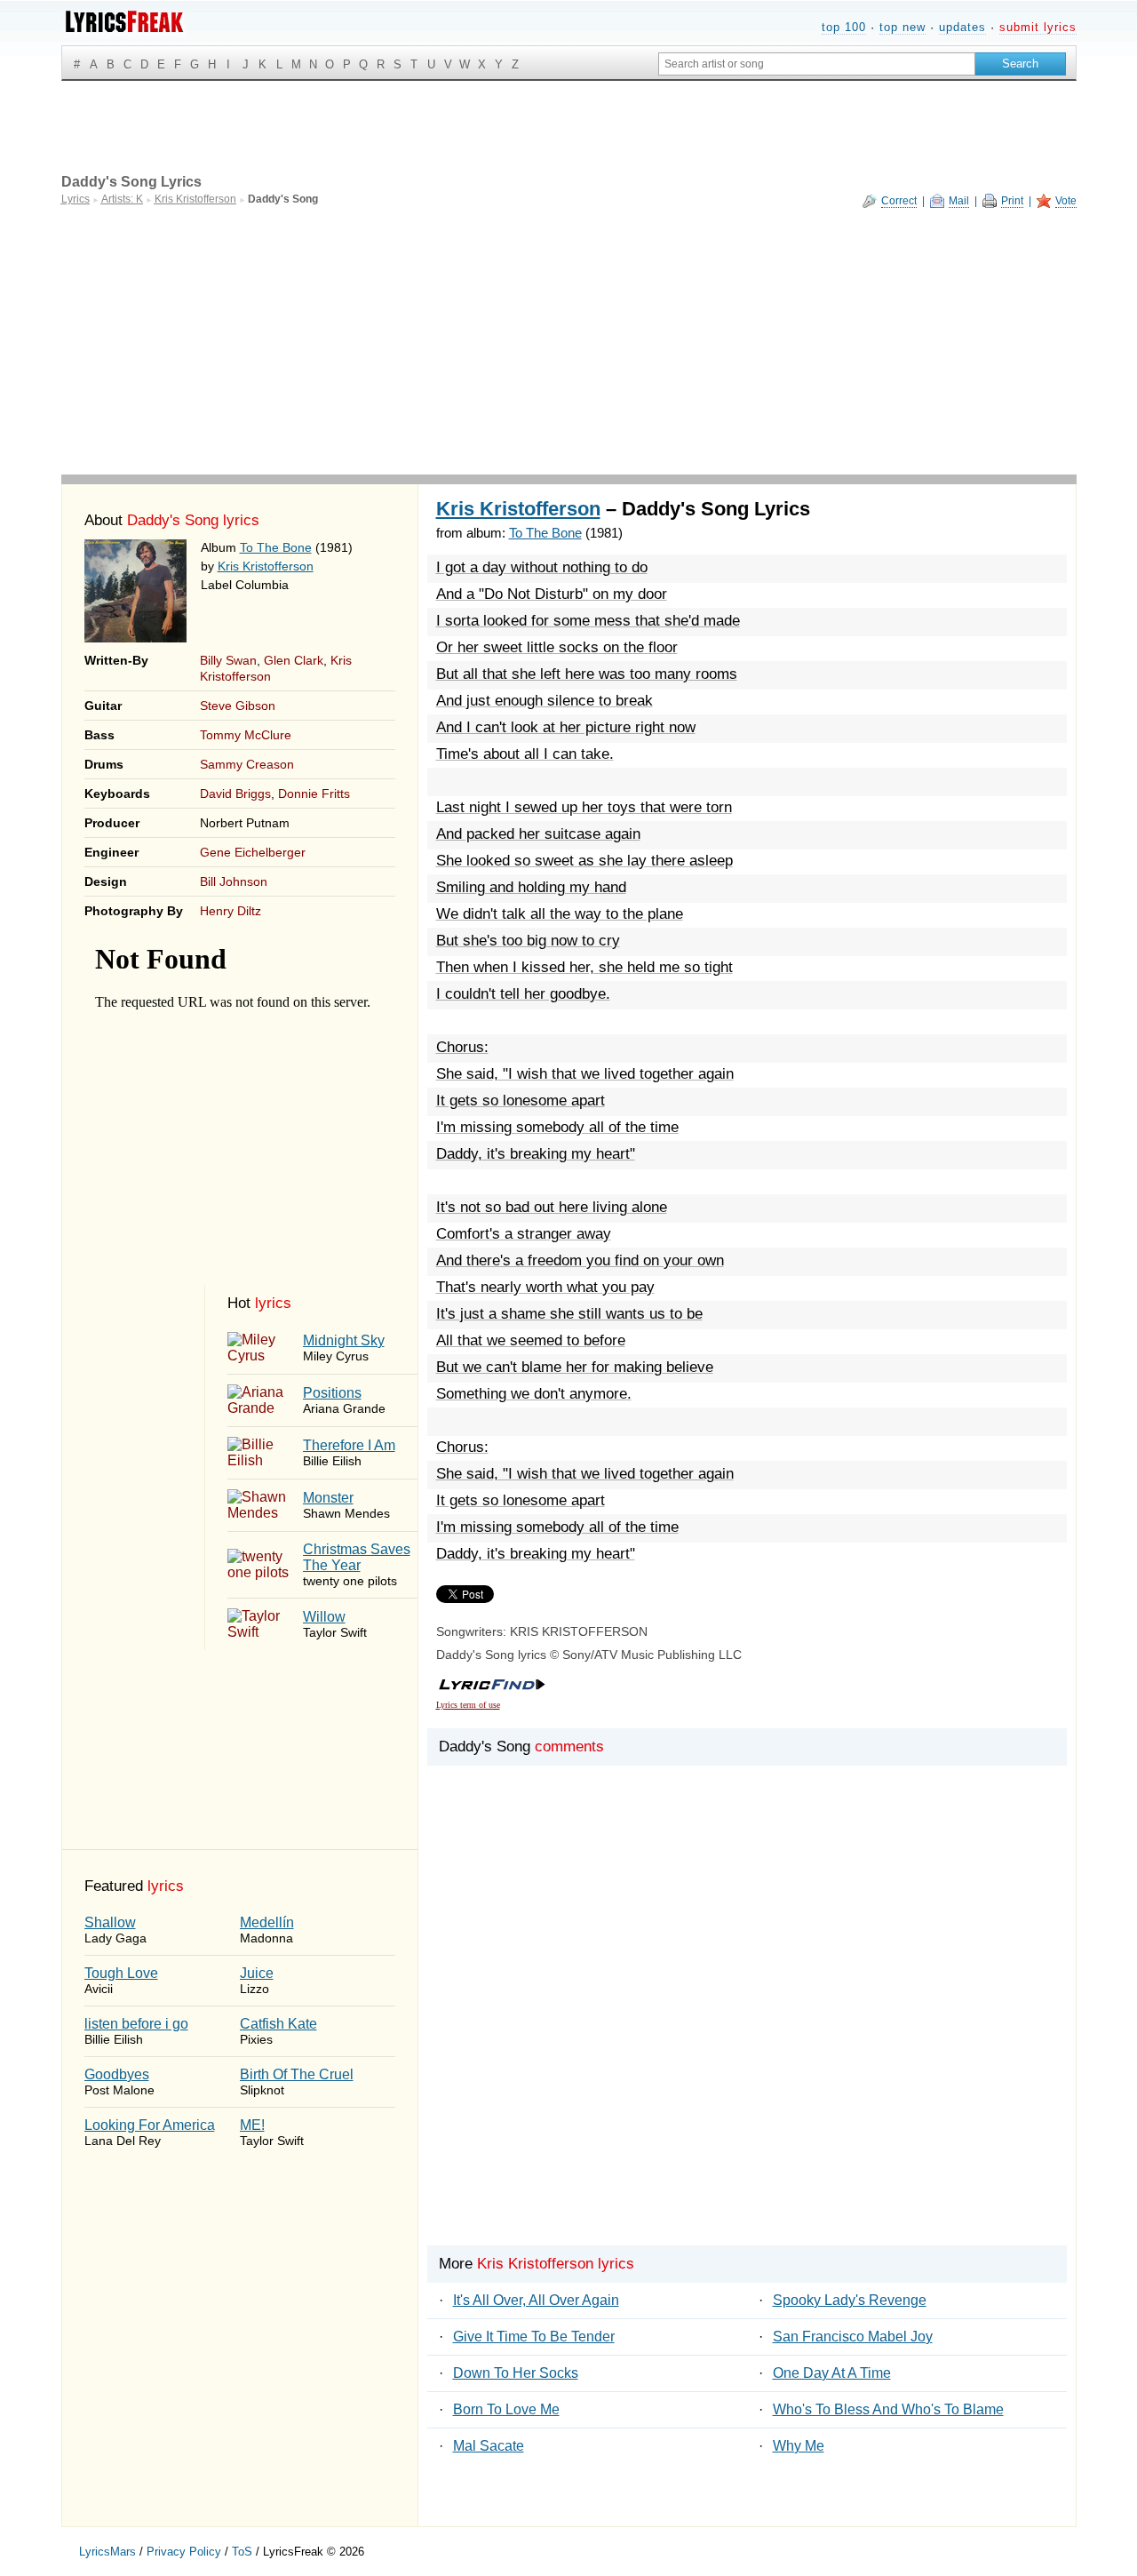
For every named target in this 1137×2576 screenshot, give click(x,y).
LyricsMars (107, 2552)
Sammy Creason (247, 764)
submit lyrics (1038, 27)
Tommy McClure (246, 735)
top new (902, 27)
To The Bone (276, 547)
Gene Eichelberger (253, 852)
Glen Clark (294, 660)
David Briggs (235, 794)
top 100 (844, 27)
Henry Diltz (231, 911)
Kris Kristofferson (266, 566)
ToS (242, 2552)
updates (962, 27)
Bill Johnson (234, 881)
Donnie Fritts (314, 794)
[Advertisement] (569, 341)
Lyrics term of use (468, 1705)
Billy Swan (228, 660)
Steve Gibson (238, 706)
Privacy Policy (184, 2552)
